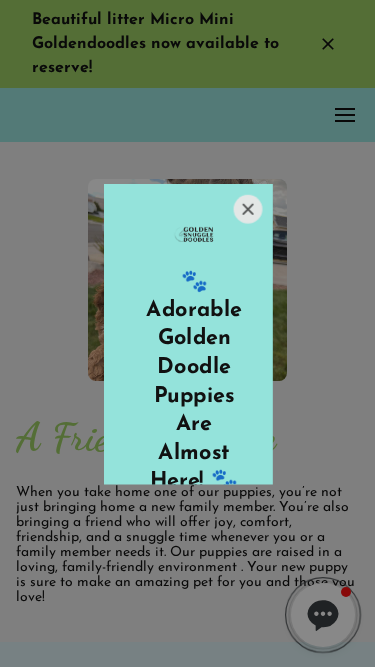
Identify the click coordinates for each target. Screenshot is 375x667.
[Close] (246, 208)
